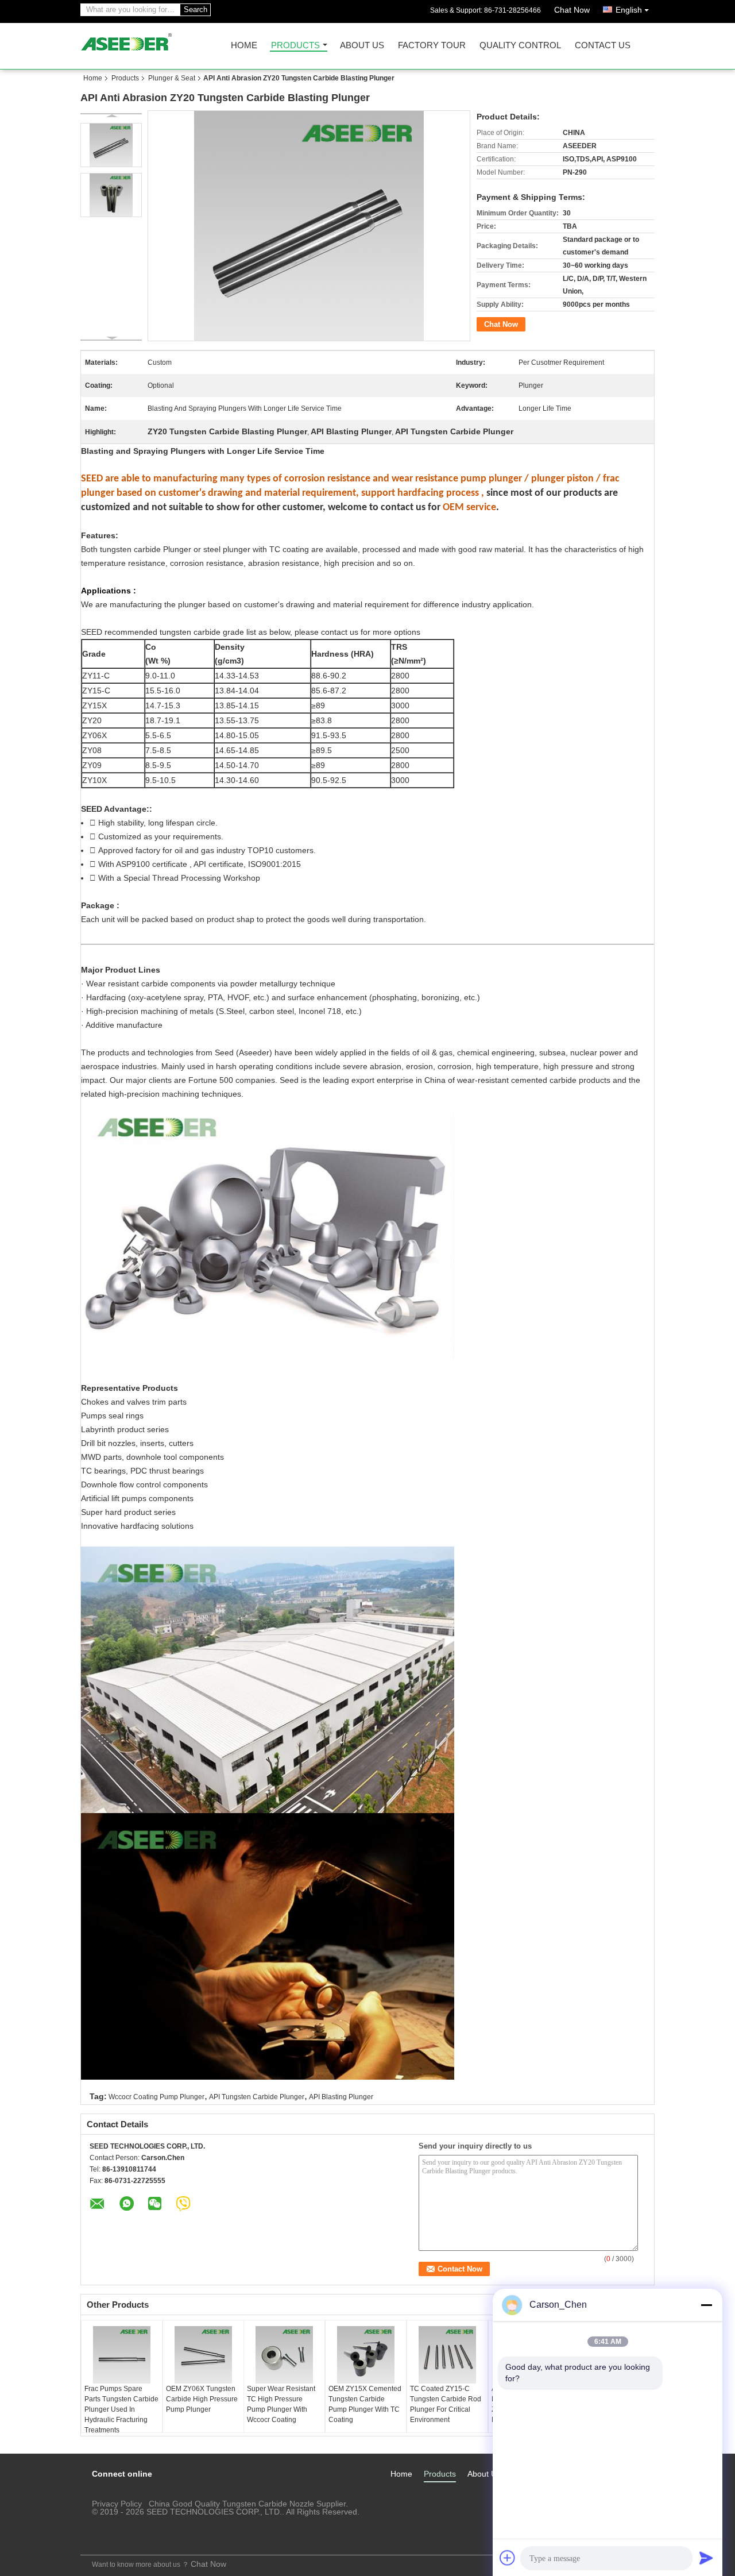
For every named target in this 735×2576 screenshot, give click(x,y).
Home (244, 46)
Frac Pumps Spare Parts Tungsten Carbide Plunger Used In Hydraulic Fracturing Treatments (121, 2409)
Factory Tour (432, 46)
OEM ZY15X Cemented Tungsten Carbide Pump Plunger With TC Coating (365, 2404)
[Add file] (508, 2558)
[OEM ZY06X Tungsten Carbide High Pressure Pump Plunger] (203, 2355)
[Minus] (706, 2305)
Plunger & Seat (172, 78)
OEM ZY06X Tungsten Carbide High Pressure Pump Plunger (202, 2399)
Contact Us (603, 46)
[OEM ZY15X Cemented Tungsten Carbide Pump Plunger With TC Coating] (366, 2355)
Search (196, 9)
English (629, 10)
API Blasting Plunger (341, 2097)
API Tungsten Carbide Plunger (257, 2097)
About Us (362, 46)
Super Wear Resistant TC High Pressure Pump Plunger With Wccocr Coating (281, 2404)
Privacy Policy (117, 2504)
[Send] (706, 2558)
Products (295, 46)
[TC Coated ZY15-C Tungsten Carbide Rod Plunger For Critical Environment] (447, 2355)
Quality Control (520, 46)
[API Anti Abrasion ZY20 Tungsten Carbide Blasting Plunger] (111, 145)
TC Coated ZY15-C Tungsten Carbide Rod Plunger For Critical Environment (446, 2404)
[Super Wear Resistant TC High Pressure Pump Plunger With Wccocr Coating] (284, 2355)
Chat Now (572, 10)
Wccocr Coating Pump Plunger (156, 2097)
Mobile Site (109, 2539)
